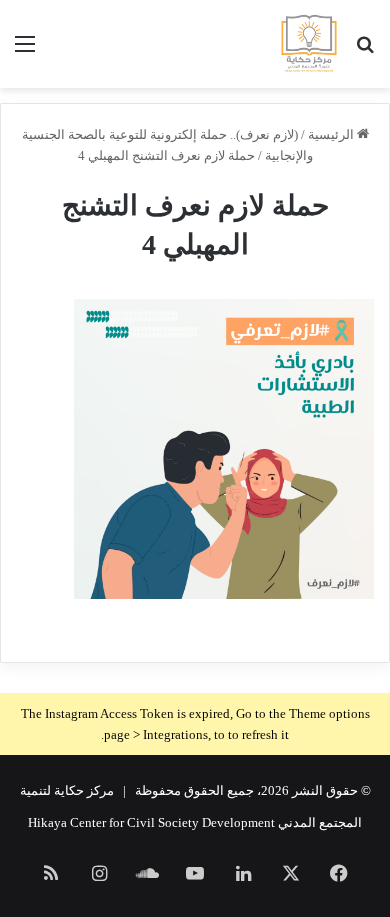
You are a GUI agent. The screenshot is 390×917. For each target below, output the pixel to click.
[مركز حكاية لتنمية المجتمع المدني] (309, 44)
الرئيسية (332, 134)
